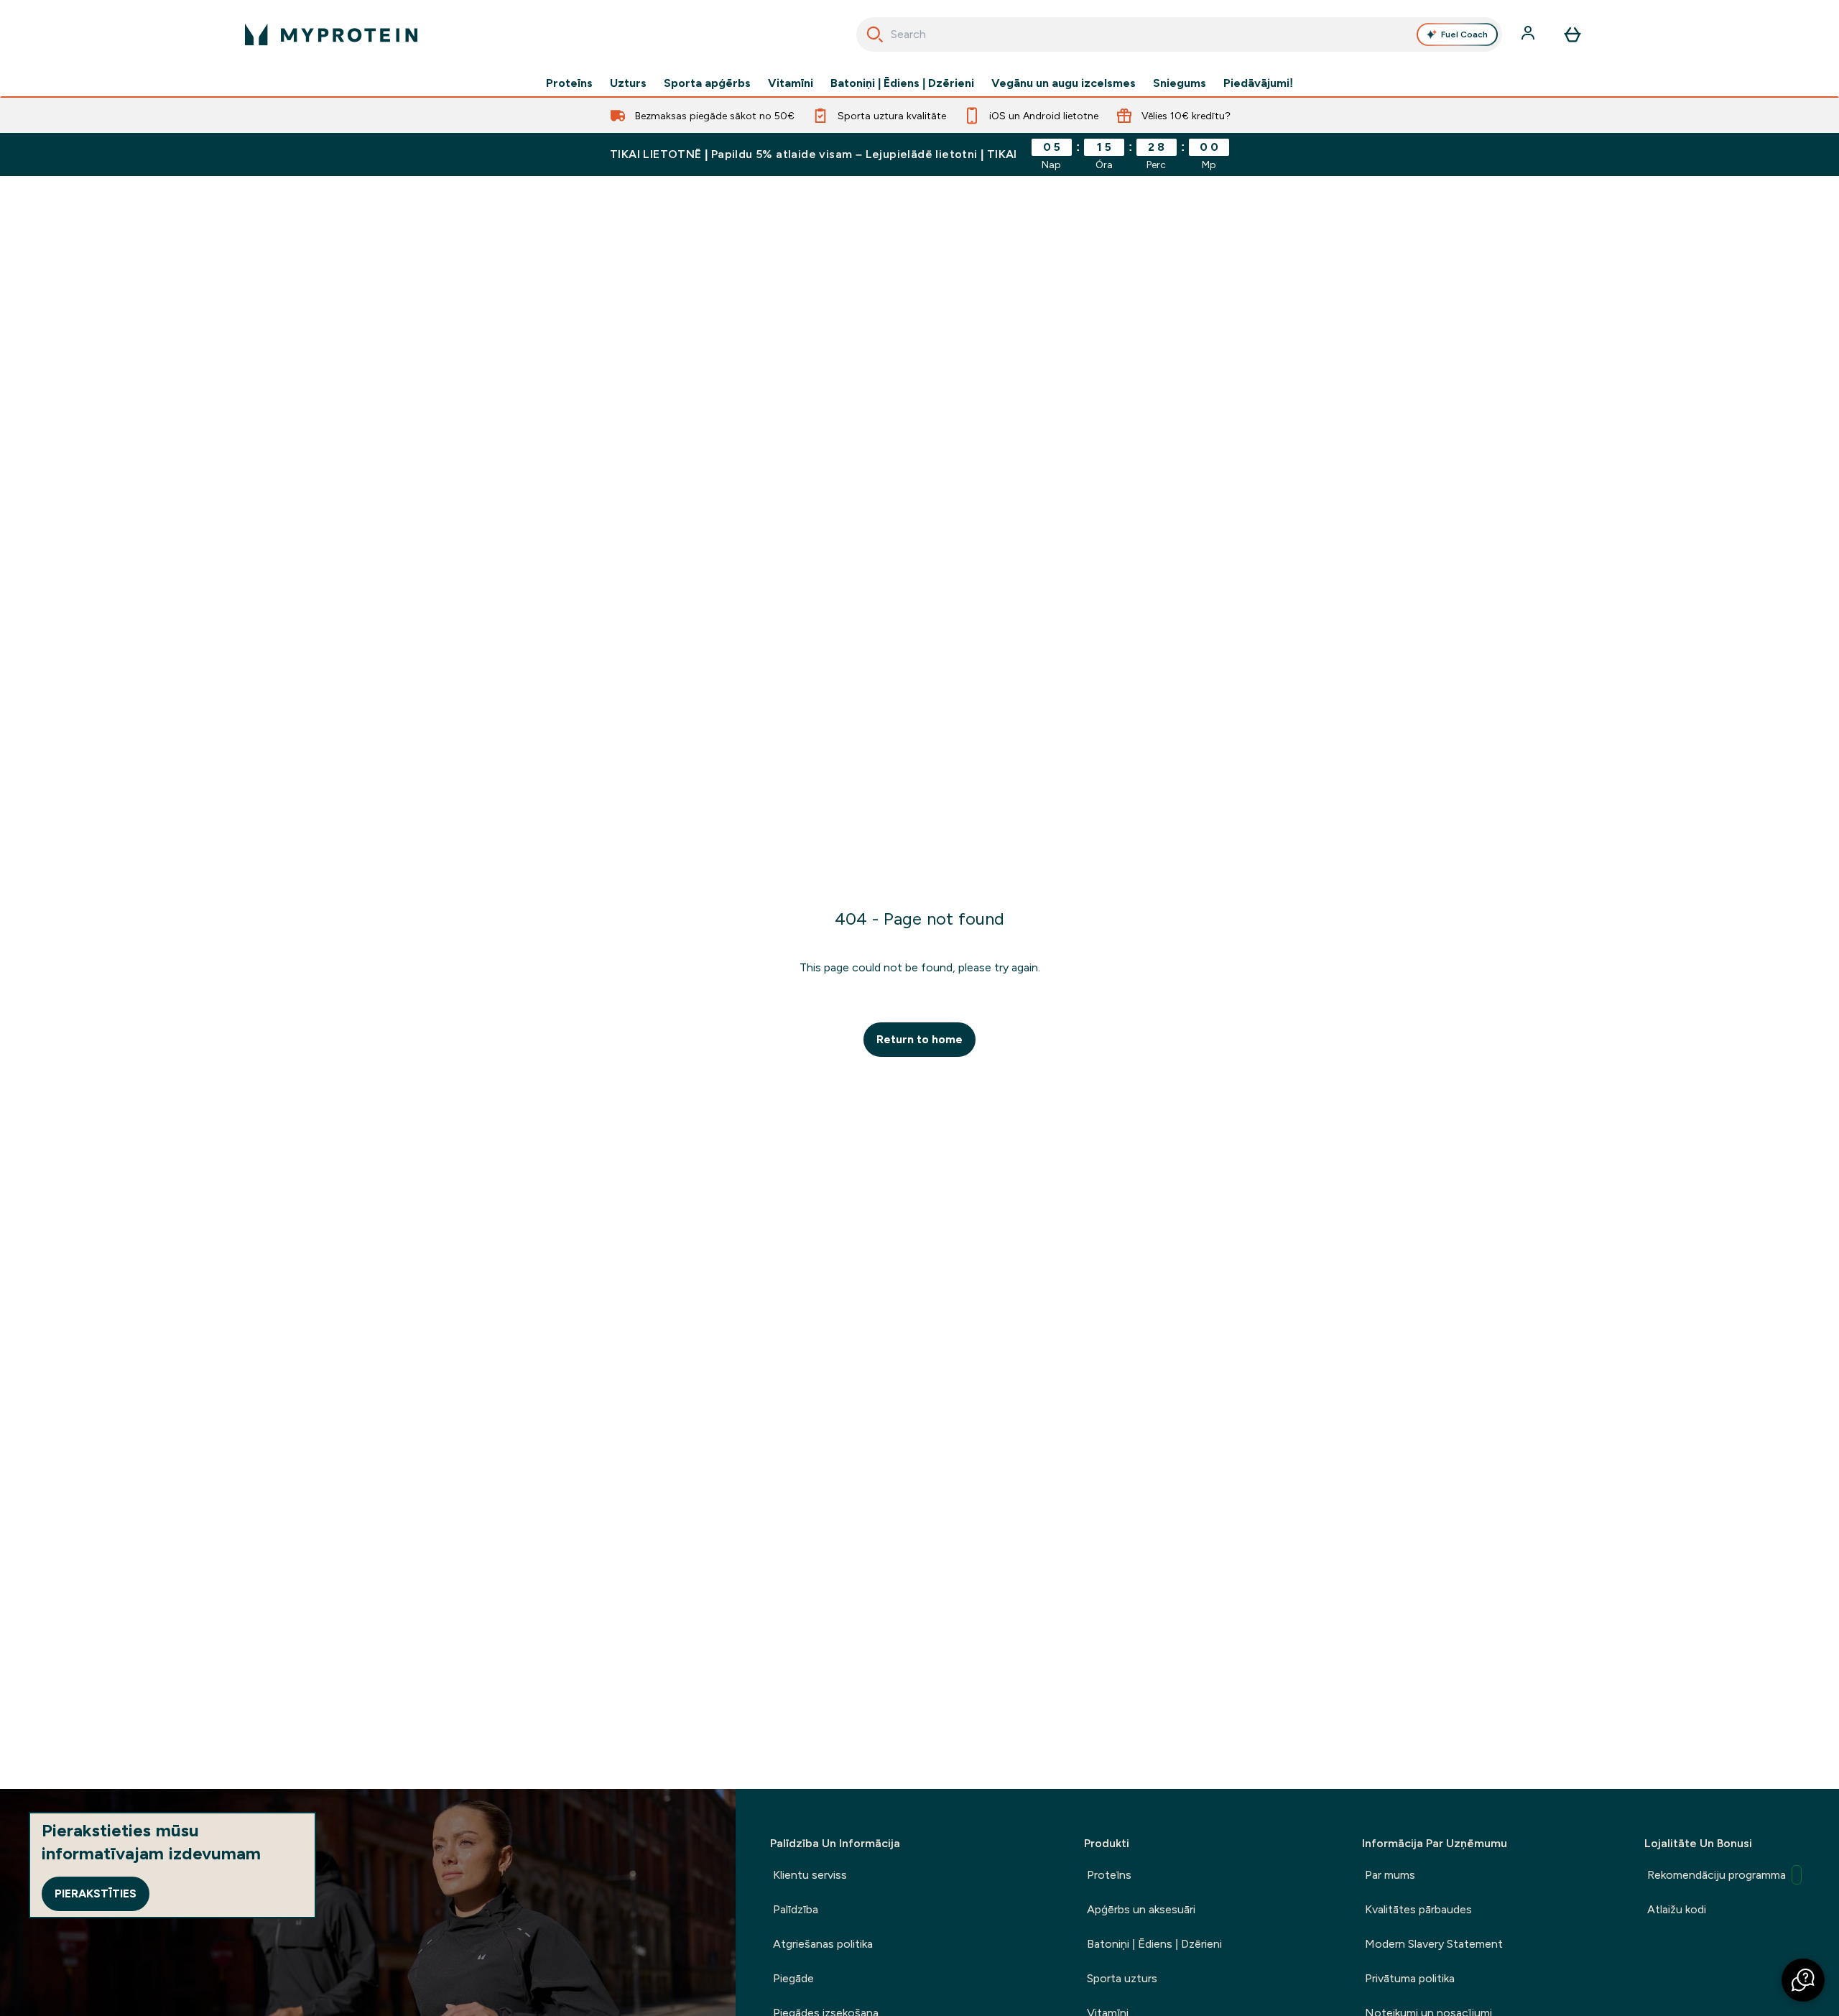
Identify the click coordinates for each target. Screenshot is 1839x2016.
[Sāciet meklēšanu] (875, 34)
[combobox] (1179, 34)
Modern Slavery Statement (1434, 1944)
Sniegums (1180, 83)
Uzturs (628, 83)
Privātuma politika (1410, 1978)
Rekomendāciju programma (1717, 1875)
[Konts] (1529, 34)
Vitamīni (791, 83)
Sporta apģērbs (707, 83)
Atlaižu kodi (1677, 1909)
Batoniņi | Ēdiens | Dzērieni (902, 83)
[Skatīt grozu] (1572, 34)
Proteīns (569, 83)
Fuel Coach (1464, 34)
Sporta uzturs (1122, 1978)
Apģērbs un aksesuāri (1141, 1909)
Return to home (919, 1039)
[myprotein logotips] (331, 34)
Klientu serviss (810, 1875)
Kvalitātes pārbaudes (1418, 1909)
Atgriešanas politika (823, 1944)
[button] (1803, 1980)
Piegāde (793, 1978)
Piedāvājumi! (1258, 83)
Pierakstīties (96, 1894)
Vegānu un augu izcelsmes (1064, 83)
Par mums (1390, 1875)
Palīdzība (796, 1909)
